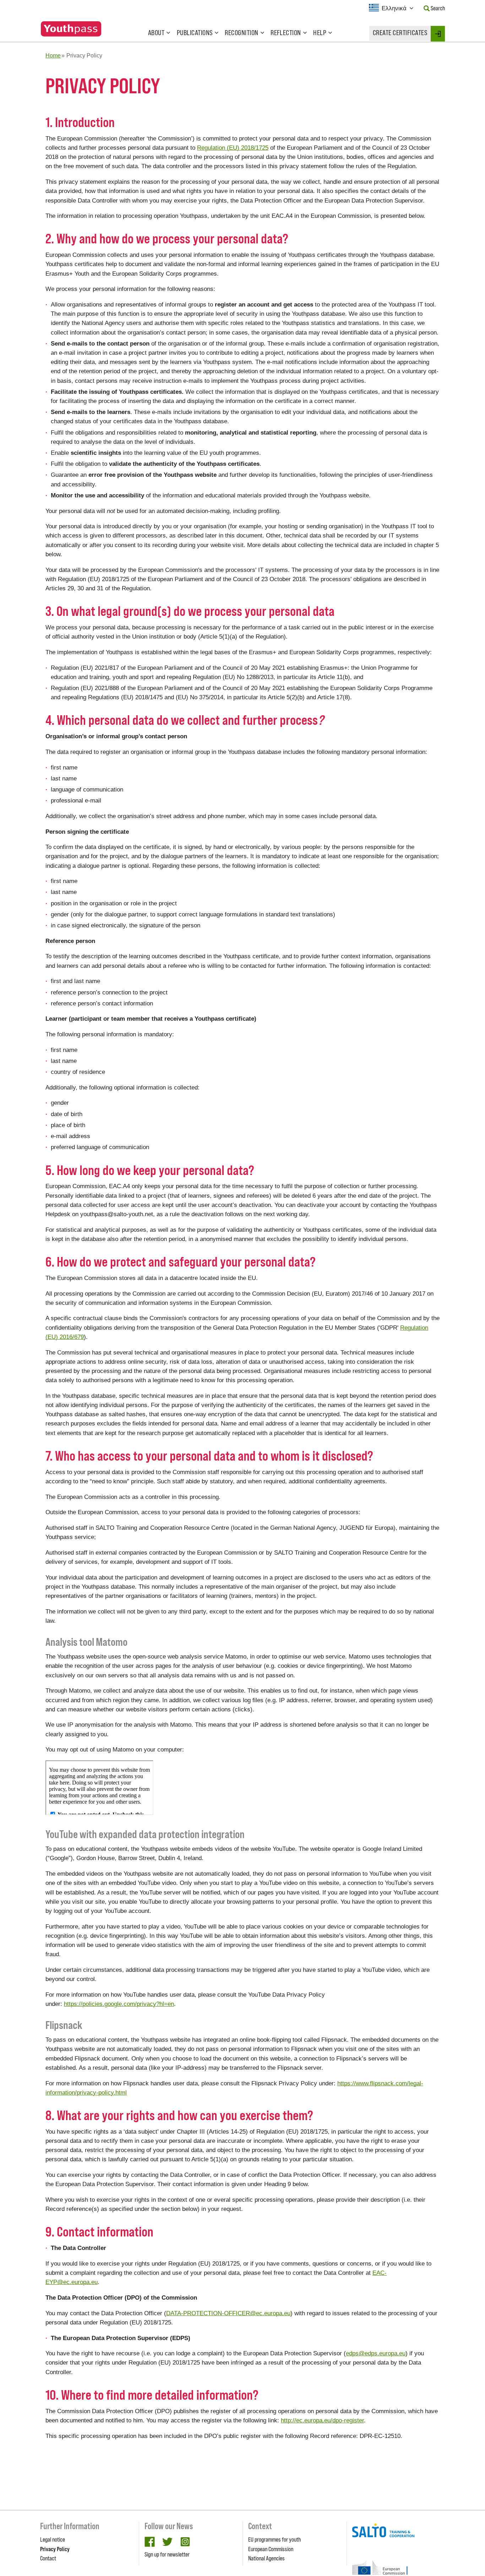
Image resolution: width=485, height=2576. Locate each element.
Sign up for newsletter (167, 2554)
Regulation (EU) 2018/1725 (233, 148)
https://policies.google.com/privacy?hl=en (119, 2004)
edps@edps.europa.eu (376, 2353)
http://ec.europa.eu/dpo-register (322, 2420)
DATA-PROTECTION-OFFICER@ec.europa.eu (228, 2313)
